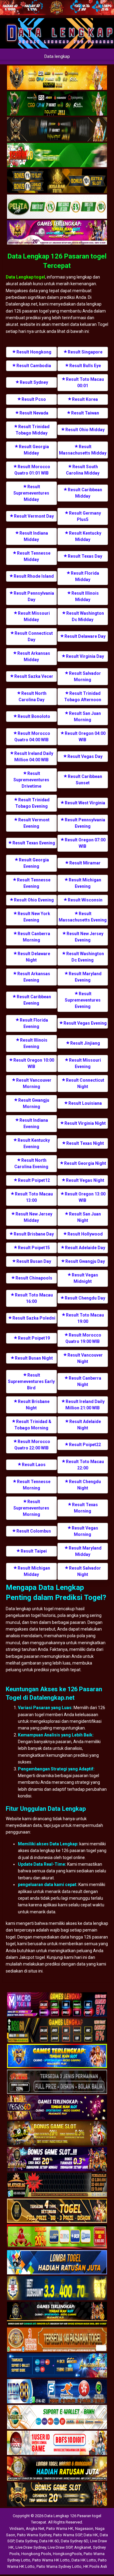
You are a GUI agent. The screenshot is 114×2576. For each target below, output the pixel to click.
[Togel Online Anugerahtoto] (57, 2366)
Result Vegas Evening (85, 1023)
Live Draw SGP (60, 2547)
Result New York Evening (34, 917)
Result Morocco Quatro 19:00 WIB (83, 1338)
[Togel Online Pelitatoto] (57, 207)
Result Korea (85, 399)
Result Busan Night (34, 1358)
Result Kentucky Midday (85, 536)
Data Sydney (27, 2541)
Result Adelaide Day (85, 1248)
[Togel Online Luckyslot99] (57, 2288)
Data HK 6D (49, 2541)
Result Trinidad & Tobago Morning (33, 1425)
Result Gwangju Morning (34, 1103)
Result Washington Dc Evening (85, 957)
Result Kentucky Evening (34, 1143)
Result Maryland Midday (85, 1551)
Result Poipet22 (85, 1445)
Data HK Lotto (84, 2560)
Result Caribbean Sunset (85, 780)
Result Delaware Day (85, 636)
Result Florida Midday (85, 576)
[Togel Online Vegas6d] (57, 2108)
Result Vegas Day (85, 756)
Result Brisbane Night (34, 1405)
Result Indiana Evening (34, 1123)
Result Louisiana (85, 1103)
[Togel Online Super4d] (57, 130)
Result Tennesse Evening (34, 883)
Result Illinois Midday (85, 596)
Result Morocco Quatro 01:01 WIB (32, 470)
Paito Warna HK (60, 2529)
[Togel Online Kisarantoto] (57, 181)
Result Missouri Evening (85, 1063)
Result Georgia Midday (34, 450)
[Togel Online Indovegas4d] (57, 2495)
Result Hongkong (34, 352)
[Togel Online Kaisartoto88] (57, 2237)
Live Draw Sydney (31, 2547)
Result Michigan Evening (85, 883)
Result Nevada (34, 413)
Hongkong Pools (36, 2554)
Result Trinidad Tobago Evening (32, 803)
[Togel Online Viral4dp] (57, 233)
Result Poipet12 (34, 1180)
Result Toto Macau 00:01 (85, 382)
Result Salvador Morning (85, 676)
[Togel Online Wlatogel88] (57, 2185)
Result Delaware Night (34, 957)
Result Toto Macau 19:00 (85, 1318)
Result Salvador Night (85, 1571)
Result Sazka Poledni (34, 1318)
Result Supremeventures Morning (31, 1508)
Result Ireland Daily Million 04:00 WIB (34, 757)
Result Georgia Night (85, 1163)
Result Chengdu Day (85, 1298)
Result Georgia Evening (34, 863)
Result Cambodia (34, 366)
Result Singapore (85, 352)
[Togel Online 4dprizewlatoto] (57, 2211)
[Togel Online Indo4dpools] (57, 2263)
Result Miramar (85, 863)
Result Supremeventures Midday (31, 493)
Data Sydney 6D (74, 2541)
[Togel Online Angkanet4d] (57, 2417)
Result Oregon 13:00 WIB (85, 1197)
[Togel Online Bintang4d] (57, 2159)
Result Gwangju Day (85, 1261)
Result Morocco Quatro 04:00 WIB (32, 737)
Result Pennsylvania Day (34, 596)
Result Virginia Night (85, 1123)
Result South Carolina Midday (83, 470)
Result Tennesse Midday (34, 556)
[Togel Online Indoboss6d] (57, 2030)
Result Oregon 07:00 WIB (85, 843)
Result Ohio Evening (34, 900)
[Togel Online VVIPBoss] (57, 78)
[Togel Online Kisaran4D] (57, 155)
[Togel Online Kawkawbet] (57, 2082)
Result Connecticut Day (34, 636)
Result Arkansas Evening (34, 977)
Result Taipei (34, 1551)
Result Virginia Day (85, 656)
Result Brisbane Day (34, 1234)
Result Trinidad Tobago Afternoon (83, 696)
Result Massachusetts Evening (83, 917)
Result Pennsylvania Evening (85, 823)
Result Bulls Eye (85, 366)
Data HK (91, 2535)
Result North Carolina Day (33, 696)
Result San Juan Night (85, 1217)
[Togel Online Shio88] (57, 2469)
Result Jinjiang (85, 1043)
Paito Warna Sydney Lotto (59, 2566)
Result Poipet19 (34, 1338)
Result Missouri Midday (34, 616)
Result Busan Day (34, 1261)
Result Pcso (34, 399)
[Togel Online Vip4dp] (57, 2314)
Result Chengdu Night (85, 1485)
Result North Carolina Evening (31, 1163)
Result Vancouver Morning (34, 1083)
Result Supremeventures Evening (83, 1000)
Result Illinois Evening (34, 1043)
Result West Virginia (85, 803)
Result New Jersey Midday (34, 1217)
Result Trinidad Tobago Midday (33, 430)
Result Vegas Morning (85, 1531)
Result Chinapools (34, 1278)
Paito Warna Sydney (34, 2535)
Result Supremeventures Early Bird (31, 1381)
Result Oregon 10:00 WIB (34, 1063)
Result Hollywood (85, 1234)
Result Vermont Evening (34, 823)
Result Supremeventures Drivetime (31, 780)
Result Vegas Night (85, 1180)
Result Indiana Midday (34, 536)
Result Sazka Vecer (34, 676)
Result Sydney (34, 382)
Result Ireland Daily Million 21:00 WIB (85, 1405)
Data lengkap (57, 56)
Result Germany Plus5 (85, 516)
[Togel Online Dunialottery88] (57, 2340)
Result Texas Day (85, 556)
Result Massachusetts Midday (83, 450)
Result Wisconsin (85, 900)
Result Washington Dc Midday (85, 616)
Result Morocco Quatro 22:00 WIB (32, 1445)
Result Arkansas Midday (34, 656)
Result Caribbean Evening (34, 1000)
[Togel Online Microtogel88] (57, 2005)
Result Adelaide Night (85, 1425)
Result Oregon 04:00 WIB (85, 737)
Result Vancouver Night (85, 1358)
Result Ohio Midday (85, 430)
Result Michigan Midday (34, 1571)
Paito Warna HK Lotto (51, 2560)
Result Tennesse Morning (34, 1485)
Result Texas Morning (85, 1508)
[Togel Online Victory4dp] (57, 2056)
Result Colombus (34, 1531)
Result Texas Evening (34, 843)
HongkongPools (67, 2554)
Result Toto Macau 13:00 (34, 1197)
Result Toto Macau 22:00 (85, 1465)
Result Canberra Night (85, 1381)
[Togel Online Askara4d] (57, 2134)
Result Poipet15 (34, 1248)
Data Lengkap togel (25, 277)
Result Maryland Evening (85, 977)
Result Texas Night (85, 1143)
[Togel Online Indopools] (57, 2443)
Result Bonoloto (34, 716)
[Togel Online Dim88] (57, 104)
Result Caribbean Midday (85, 493)
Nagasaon (84, 2529)
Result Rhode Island (34, 576)
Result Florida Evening (34, 1023)
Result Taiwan (85, 413)
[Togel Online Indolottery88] (57, 2392)
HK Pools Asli (95, 2566)
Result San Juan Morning (85, 717)
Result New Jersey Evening (85, 937)
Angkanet (83, 2547)
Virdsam (17, 2529)
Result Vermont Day (34, 516)
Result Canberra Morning (34, 937)
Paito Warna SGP (67, 2535)
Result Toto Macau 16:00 (34, 1298)
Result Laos (34, 1465)
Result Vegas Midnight (85, 1278)
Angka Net (35, 2529)
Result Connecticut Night (85, 1083)
